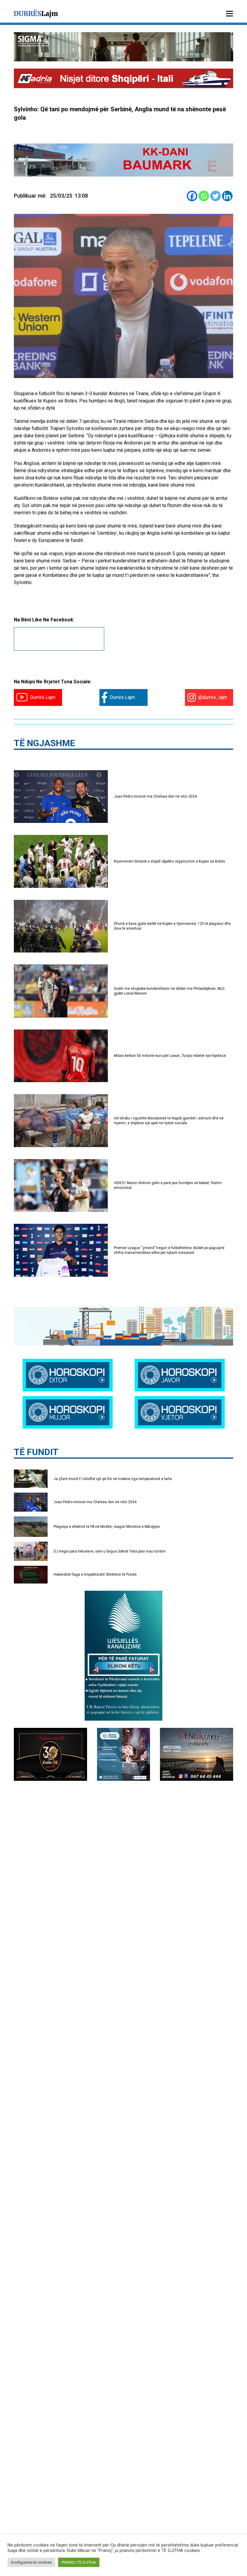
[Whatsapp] (204, 196)
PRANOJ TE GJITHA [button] (79, 2562)
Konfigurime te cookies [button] (31, 2562)
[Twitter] (216, 196)
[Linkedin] (227, 196)
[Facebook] (192, 196)
